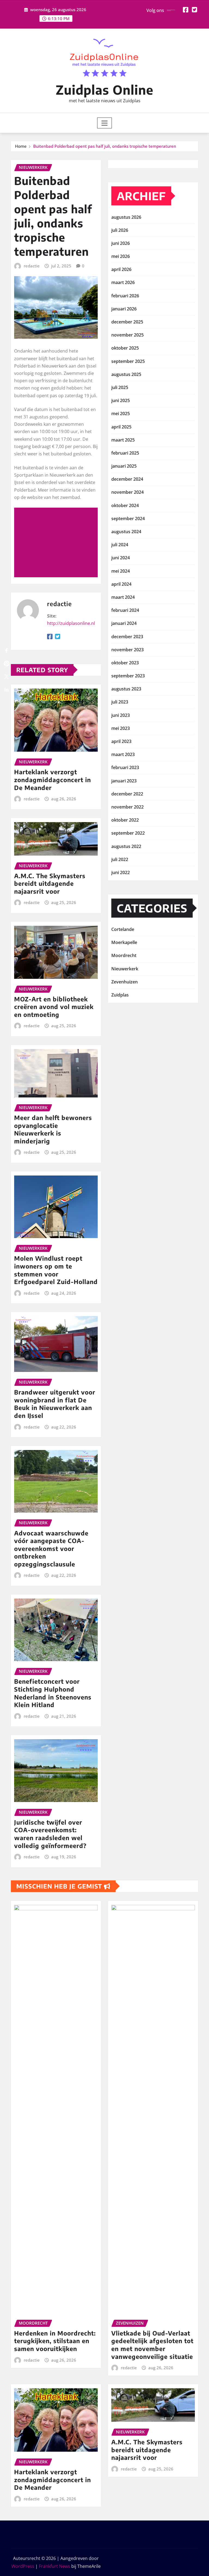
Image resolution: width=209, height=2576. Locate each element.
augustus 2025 (126, 374)
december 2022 (127, 794)
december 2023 (127, 637)
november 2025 (127, 335)
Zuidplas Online (105, 90)
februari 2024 (125, 610)
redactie (32, 266)
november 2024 (127, 492)
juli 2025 (120, 387)
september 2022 (128, 833)
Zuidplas (120, 995)
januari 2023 (124, 781)
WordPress (23, 2566)
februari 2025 (125, 453)
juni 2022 (121, 872)
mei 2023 (121, 728)
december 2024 (127, 479)
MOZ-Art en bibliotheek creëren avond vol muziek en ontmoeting (54, 1007)
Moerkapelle (124, 942)
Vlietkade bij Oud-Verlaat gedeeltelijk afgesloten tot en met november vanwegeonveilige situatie (152, 2345)
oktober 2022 (125, 820)
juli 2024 (120, 545)
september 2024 (128, 519)
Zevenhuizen (125, 982)
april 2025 (121, 427)
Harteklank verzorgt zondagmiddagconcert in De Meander (53, 780)
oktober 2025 (125, 348)
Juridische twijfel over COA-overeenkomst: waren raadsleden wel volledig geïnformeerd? (50, 1834)
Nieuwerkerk (125, 969)
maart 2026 (123, 282)
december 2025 (127, 322)
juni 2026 (121, 243)
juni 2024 (121, 558)
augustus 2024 (126, 532)
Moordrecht (124, 955)
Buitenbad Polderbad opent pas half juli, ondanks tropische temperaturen (105, 146)
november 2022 (127, 807)
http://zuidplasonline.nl (71, 623)
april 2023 (121, 741)
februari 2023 (125, 767)
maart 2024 (123, 597)
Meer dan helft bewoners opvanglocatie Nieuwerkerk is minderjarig (53, 1129)
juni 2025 (121, 400)
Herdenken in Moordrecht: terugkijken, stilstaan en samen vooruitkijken (55, 2341)
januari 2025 (124, 466)
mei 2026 (121, 256)
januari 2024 (124, 623)
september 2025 (128, 361)
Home (21, 146)
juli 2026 (120, 230)
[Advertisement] (58, 543)
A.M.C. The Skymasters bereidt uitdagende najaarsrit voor (50, 883)
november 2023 (127, 650)
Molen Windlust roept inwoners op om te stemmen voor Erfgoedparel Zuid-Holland (56, 1270)
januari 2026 (124, 309)
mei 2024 (121, 571)
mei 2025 (121, 414)
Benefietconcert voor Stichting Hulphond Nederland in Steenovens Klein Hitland (53, 1693)
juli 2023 (120, 702)
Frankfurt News (55, 2566)
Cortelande (123, 929)
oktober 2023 (125, 663)
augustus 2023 (126, 689)
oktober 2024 (125, 505)
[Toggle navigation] (105, 123)
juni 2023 (121, 715)
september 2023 (128, 676)
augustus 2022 (126, 846)
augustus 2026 (126, 217)
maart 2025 (123, 440)
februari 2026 (125, 296)
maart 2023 (123, 754)
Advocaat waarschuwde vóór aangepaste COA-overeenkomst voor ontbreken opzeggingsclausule (51, 1548)
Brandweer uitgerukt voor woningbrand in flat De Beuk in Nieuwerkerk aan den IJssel (55, 1404)
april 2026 (121, 269)
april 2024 (121, 584)
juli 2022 (120, 859)
